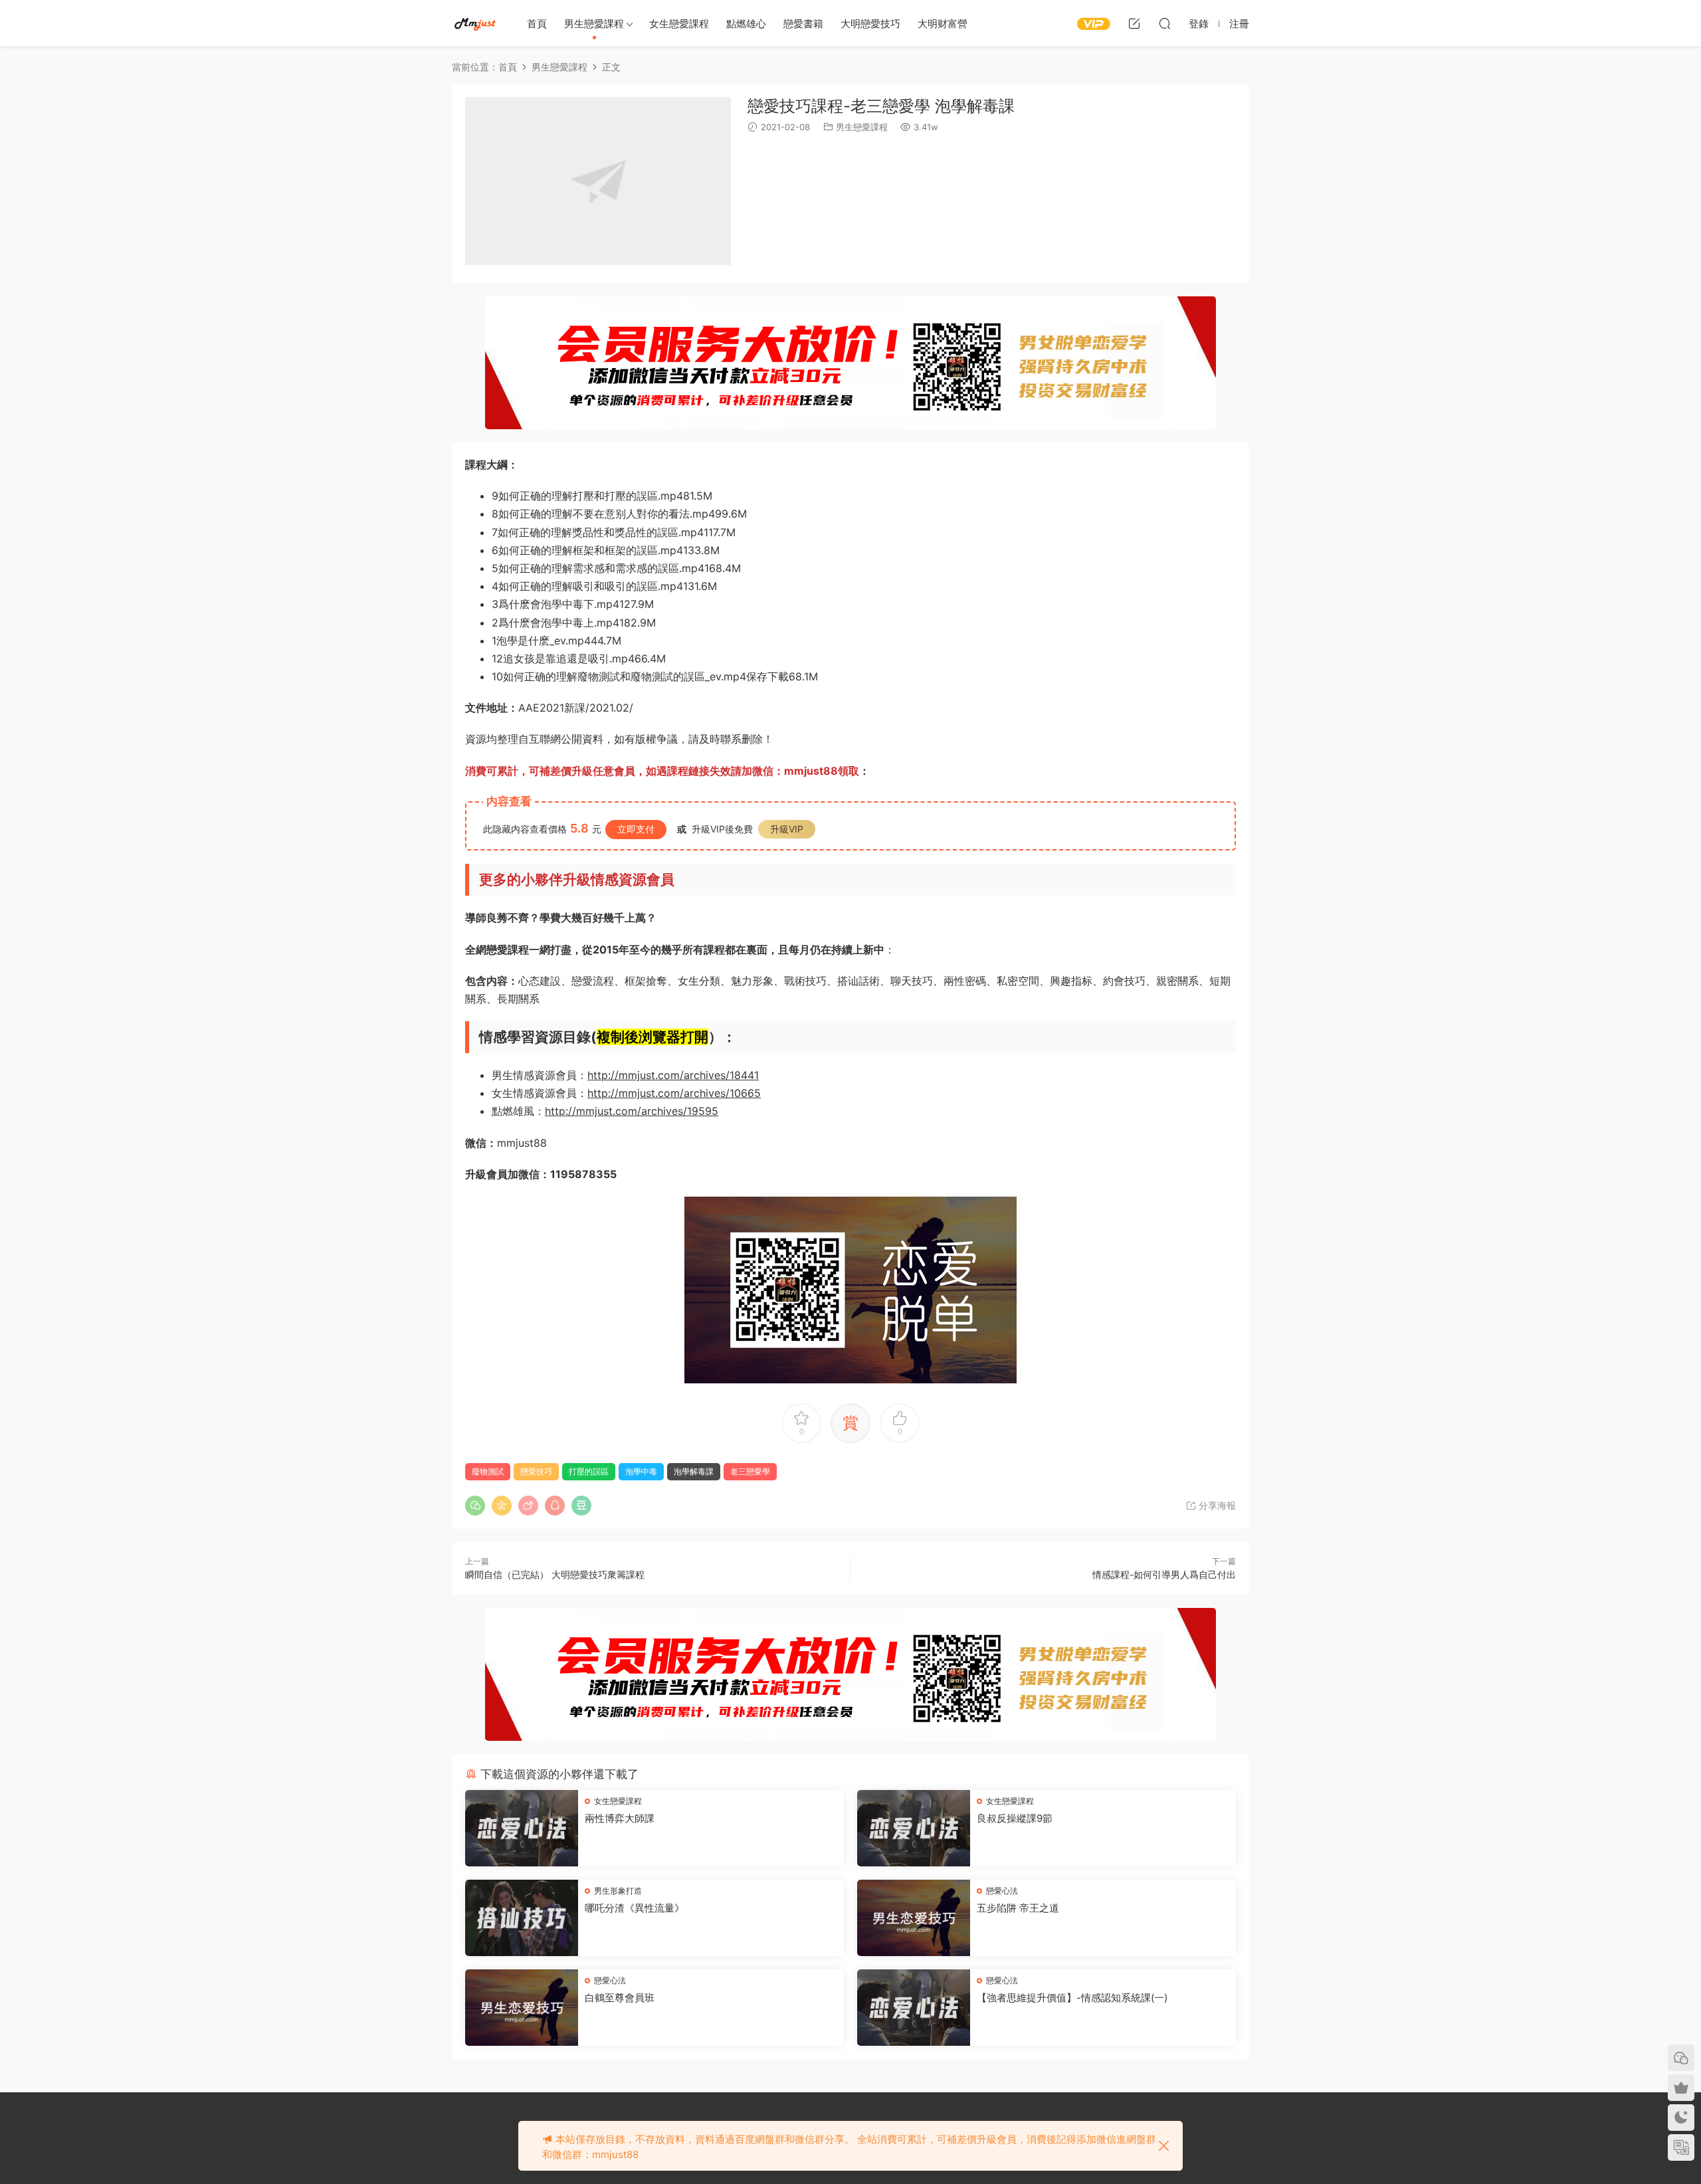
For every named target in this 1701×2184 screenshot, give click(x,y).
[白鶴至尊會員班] (522, 2008)
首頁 (537, 24)
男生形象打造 (618, 1891)
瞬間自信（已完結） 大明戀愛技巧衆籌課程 (555, 1574)
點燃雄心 (746, 24)
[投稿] (1134, 23)
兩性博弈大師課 (620, 1818)
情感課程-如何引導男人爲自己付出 (1164, 1574)
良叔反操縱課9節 (1015, 1818)
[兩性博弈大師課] (522, 1828)
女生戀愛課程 (679, 24)
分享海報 (1216, 1505)
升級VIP (787, 829)
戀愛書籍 (803, 24)
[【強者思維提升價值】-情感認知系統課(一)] (914, 2008)
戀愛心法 (1002, 1891)
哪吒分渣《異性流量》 (635, 1908)
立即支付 (636, 829)
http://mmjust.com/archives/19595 (632, 1111)
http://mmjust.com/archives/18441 (673, 1075)
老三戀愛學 (750, 1471)
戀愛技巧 (536, 1471)
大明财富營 (943, 24)
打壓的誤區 (589, 1471)
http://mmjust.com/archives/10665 (674, 1093)
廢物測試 (488, 1471)
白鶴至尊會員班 (620, 1998)
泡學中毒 (641, 1471)
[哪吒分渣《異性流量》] (522, 1918)
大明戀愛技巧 (870, 24)
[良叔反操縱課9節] (914, 1828)
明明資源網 (475, 23)
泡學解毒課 (694, 1471)
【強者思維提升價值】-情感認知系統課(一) (1072, 1998)
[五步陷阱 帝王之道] (914, 1918)
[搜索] (1165, 23)
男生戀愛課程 (594, 24)
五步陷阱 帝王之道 (1018, 1908)
